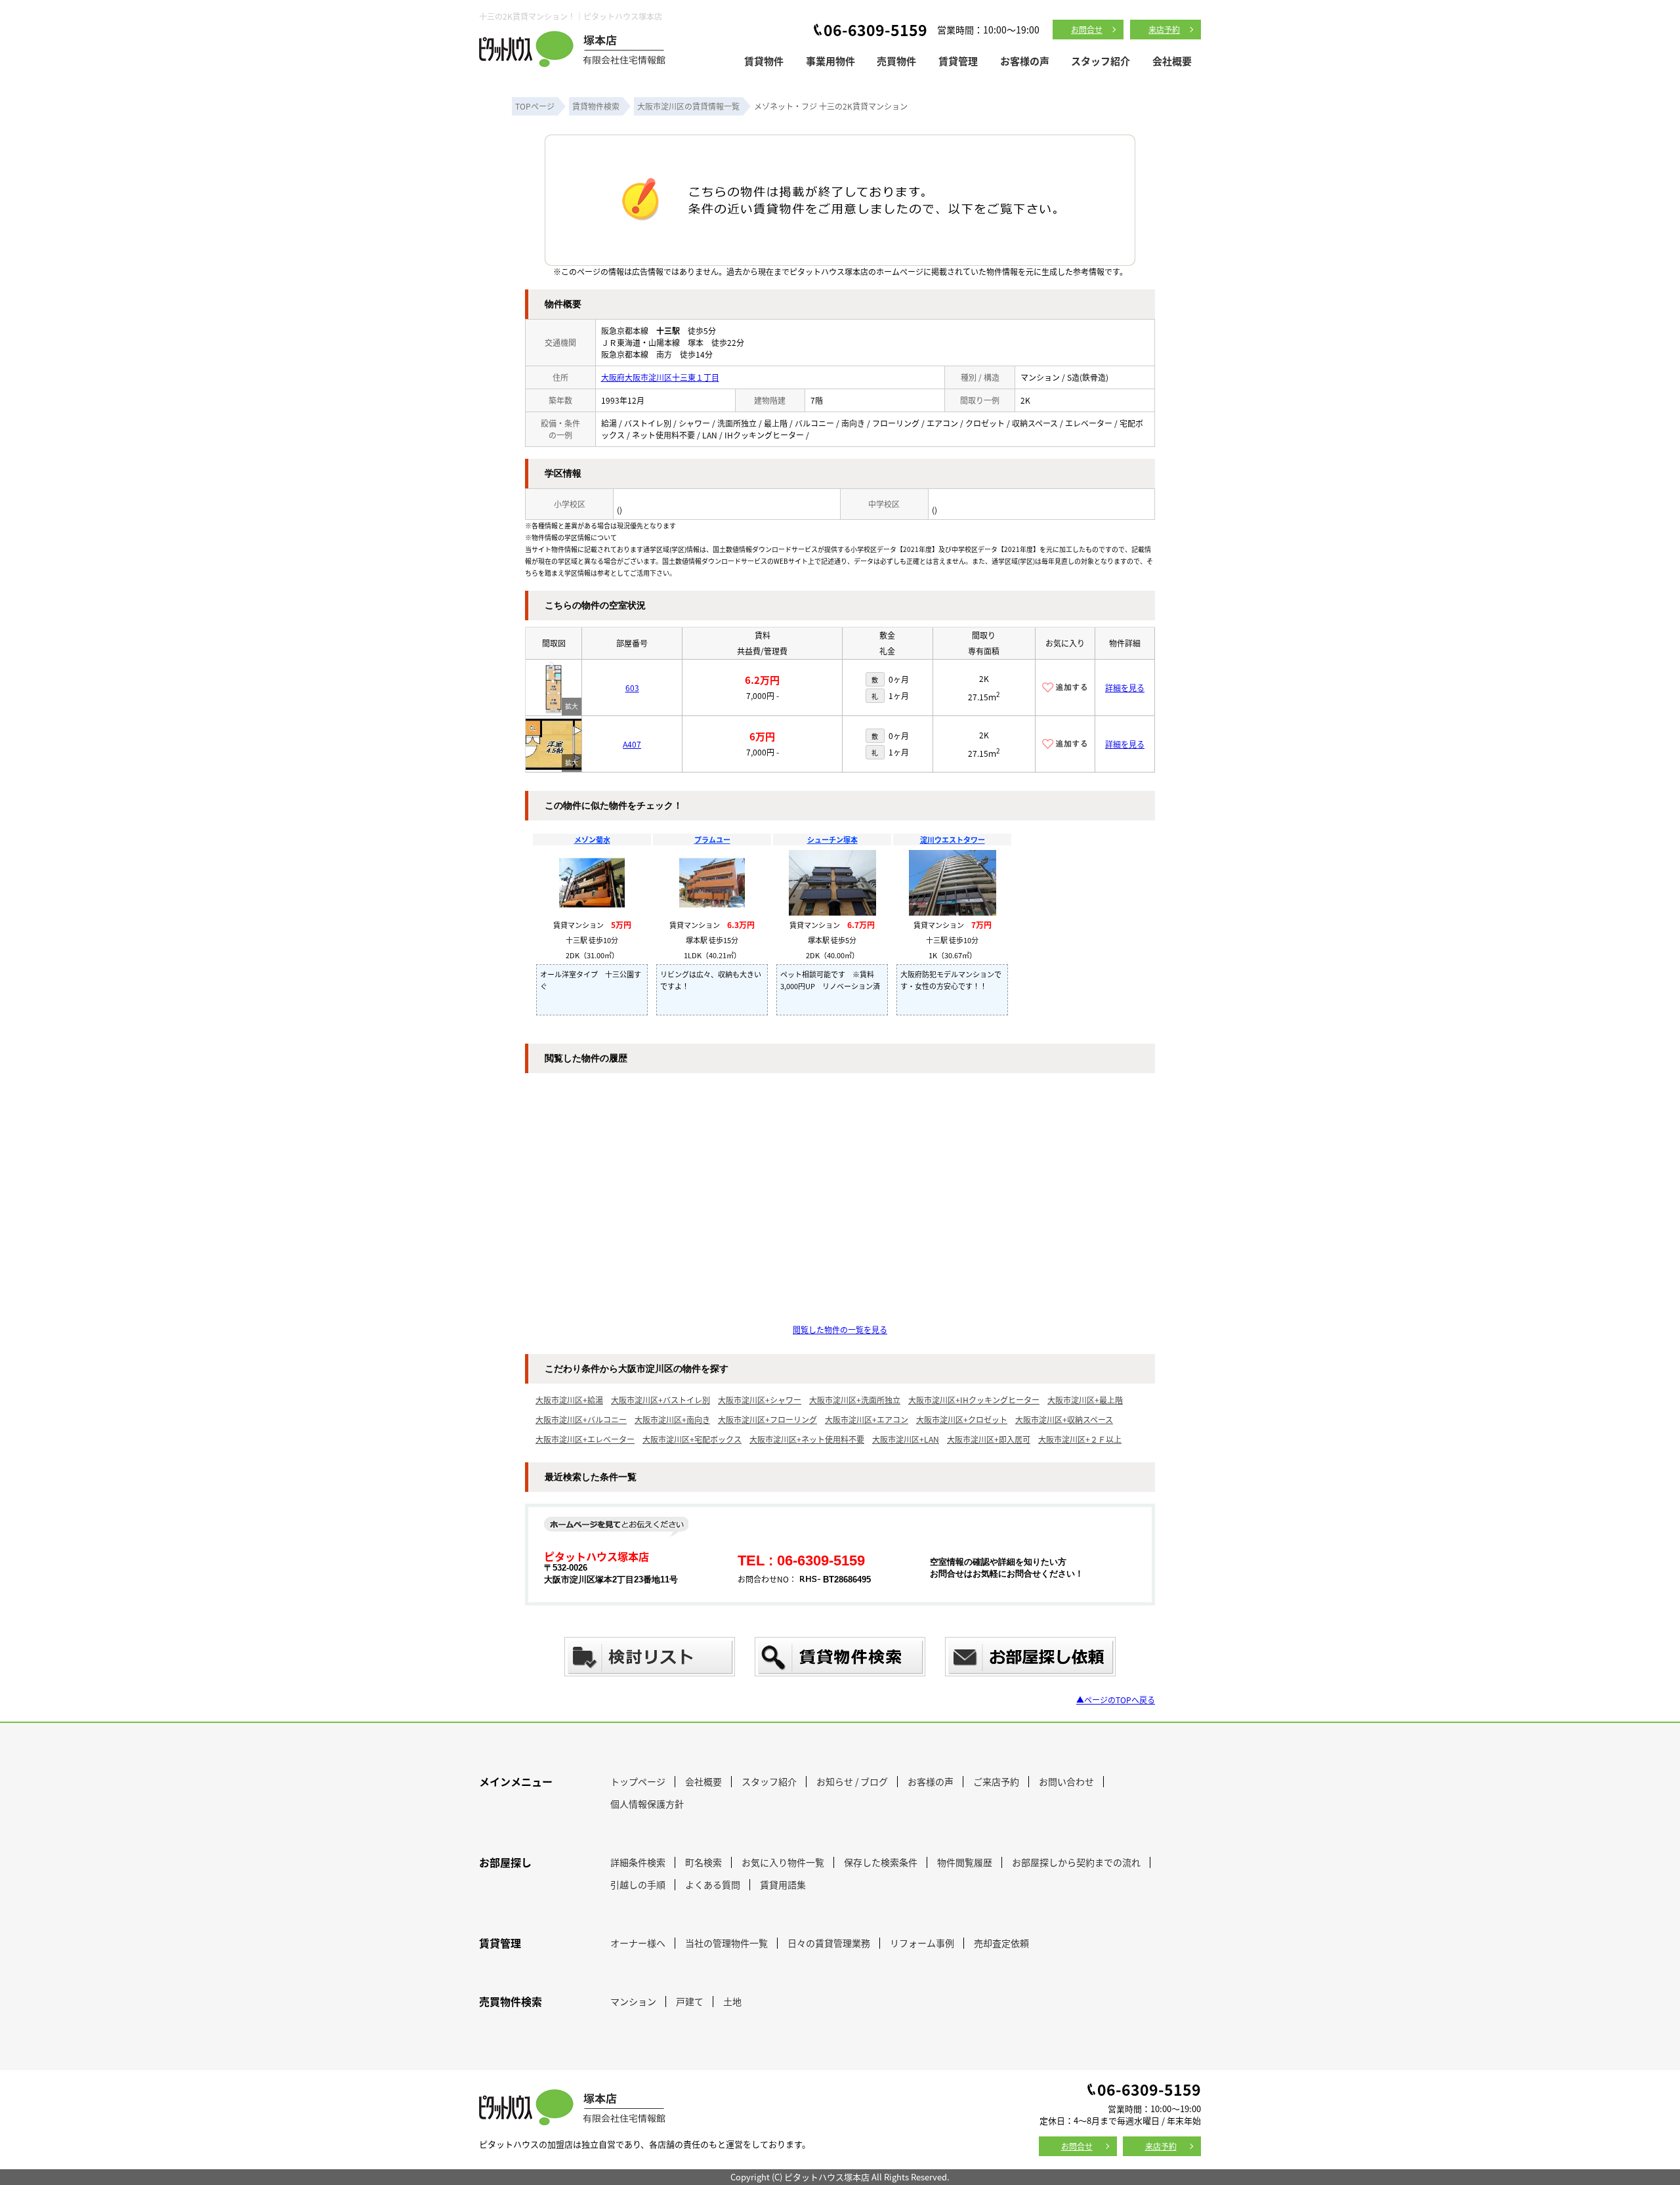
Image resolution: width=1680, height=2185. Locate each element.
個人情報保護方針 (647, 1804)
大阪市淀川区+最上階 (1085, 1400)
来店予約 (1164, 29)
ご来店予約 (996, 1781)
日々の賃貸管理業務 (829, 1943)
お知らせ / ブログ (852, 1781)
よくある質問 (713, 1884)
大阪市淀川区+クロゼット (962, 1419)
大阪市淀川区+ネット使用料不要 (807, 1439)
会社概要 (1172, 61)
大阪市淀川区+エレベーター (585, 1439)
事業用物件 (830, 61)
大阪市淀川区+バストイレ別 (661, 1400)
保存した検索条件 (881, 1862)
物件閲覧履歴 (965, 1862)
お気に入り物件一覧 (783, 1862)
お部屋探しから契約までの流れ (1076, 1862)
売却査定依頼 (1001, 1943)
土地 (732, 2001)
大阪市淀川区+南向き (672, 1419)
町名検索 (703, 1862)
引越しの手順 (638, 1884)
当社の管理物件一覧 (726, 1943)
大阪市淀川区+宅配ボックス (692, 1439)
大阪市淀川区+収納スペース (1064, 1419)
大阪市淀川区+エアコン (867, 1419)
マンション (633, 2001)
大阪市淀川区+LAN (906, 1439)
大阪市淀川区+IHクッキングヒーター (974, 1400)
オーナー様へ (638, 1943)
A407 (632, 744)
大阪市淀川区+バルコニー (581, 1419)
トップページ (638, 1781)
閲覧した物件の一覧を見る (840, 1329)
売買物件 (896, 61)
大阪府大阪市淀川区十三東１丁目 (660, 377)
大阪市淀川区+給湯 (569, 1400)
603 (632, 688)
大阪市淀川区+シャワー (760, 1400)
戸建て (690, 2001)
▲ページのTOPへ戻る (1116, 1700)
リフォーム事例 (922, 1943)
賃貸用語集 (783, 1884)
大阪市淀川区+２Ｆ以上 (1080, 1439)
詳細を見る (1125, 688)
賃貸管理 (958, 61)
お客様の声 (1025, 61)
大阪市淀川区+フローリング (767, 1419)
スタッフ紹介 (1101, 61)
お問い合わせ (1066, 1781)
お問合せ (1087, 29)
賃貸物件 (764, 61)
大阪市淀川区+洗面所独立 (855, 1400)
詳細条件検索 (638, 1862)
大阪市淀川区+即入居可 (989, 1439)
